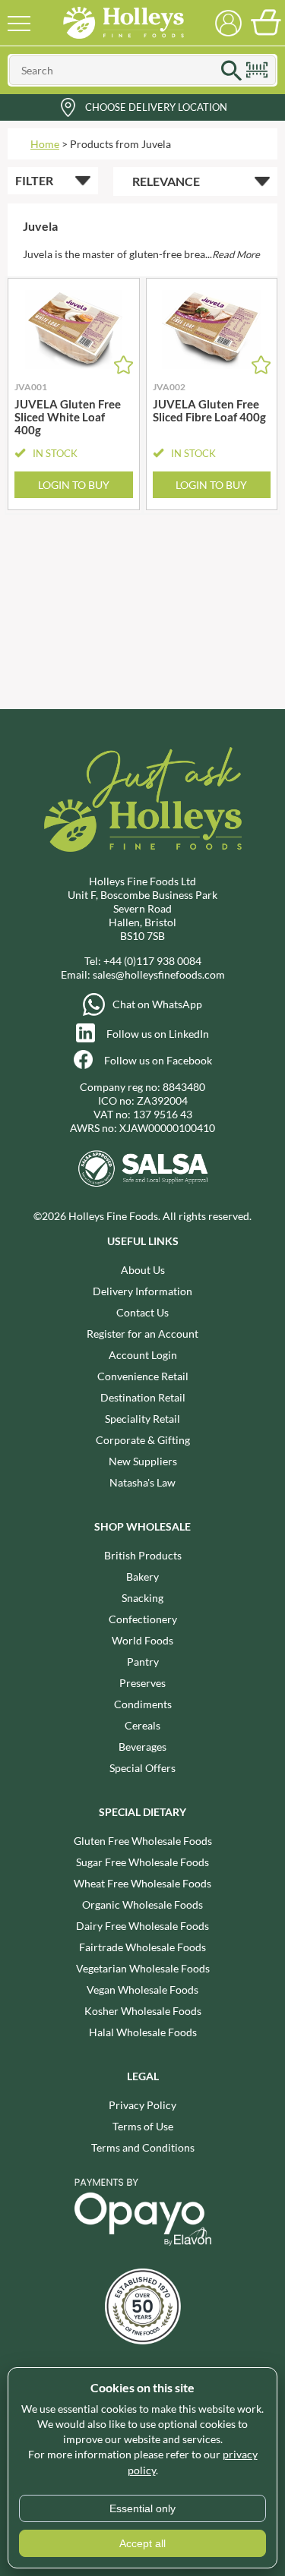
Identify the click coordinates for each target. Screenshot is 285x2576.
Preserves (142, 1683)
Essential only (142, 2508)
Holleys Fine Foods (124, 23)
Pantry (143, 1662)
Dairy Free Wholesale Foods (142, 1926)
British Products (143, 1555)
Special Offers (142, 1768)
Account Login (143, 1355)
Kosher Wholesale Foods (143, 2011)
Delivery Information (142, 1291)
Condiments (143, 1704)
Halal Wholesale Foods (143, 2032)
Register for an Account (142, 1334)
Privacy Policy (142, 2105)
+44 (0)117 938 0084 (152, 961)
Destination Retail (143, 1397)
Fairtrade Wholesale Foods (142, 1947)
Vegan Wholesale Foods (142, 1990)
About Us (143, 1270)
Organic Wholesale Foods (142, 1904)
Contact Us (142, 1312)
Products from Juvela (120, 144)
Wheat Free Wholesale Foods (142, 1883)
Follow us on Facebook (158, 1060)
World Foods (142, 1640)
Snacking (142, 1598)
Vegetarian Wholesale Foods (143, 1968)
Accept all (142, 2543)
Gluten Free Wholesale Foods (143, 1841)
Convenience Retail (143, 1376)
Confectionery (143, 1619)
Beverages (142, 1747)
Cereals (142, 1725)
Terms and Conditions (143, 2147)
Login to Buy (74, 485)
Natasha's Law (142, 1482)
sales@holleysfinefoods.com (159, 974)
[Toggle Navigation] (19, 23)
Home (45, 144)
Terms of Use (143, 2126)
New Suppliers (143, 1461)
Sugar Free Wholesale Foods (142, 1862)
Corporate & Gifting (143, 1440)
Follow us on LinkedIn (158, 1034)
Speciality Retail (142, 1419)
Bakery (142, 1576)
